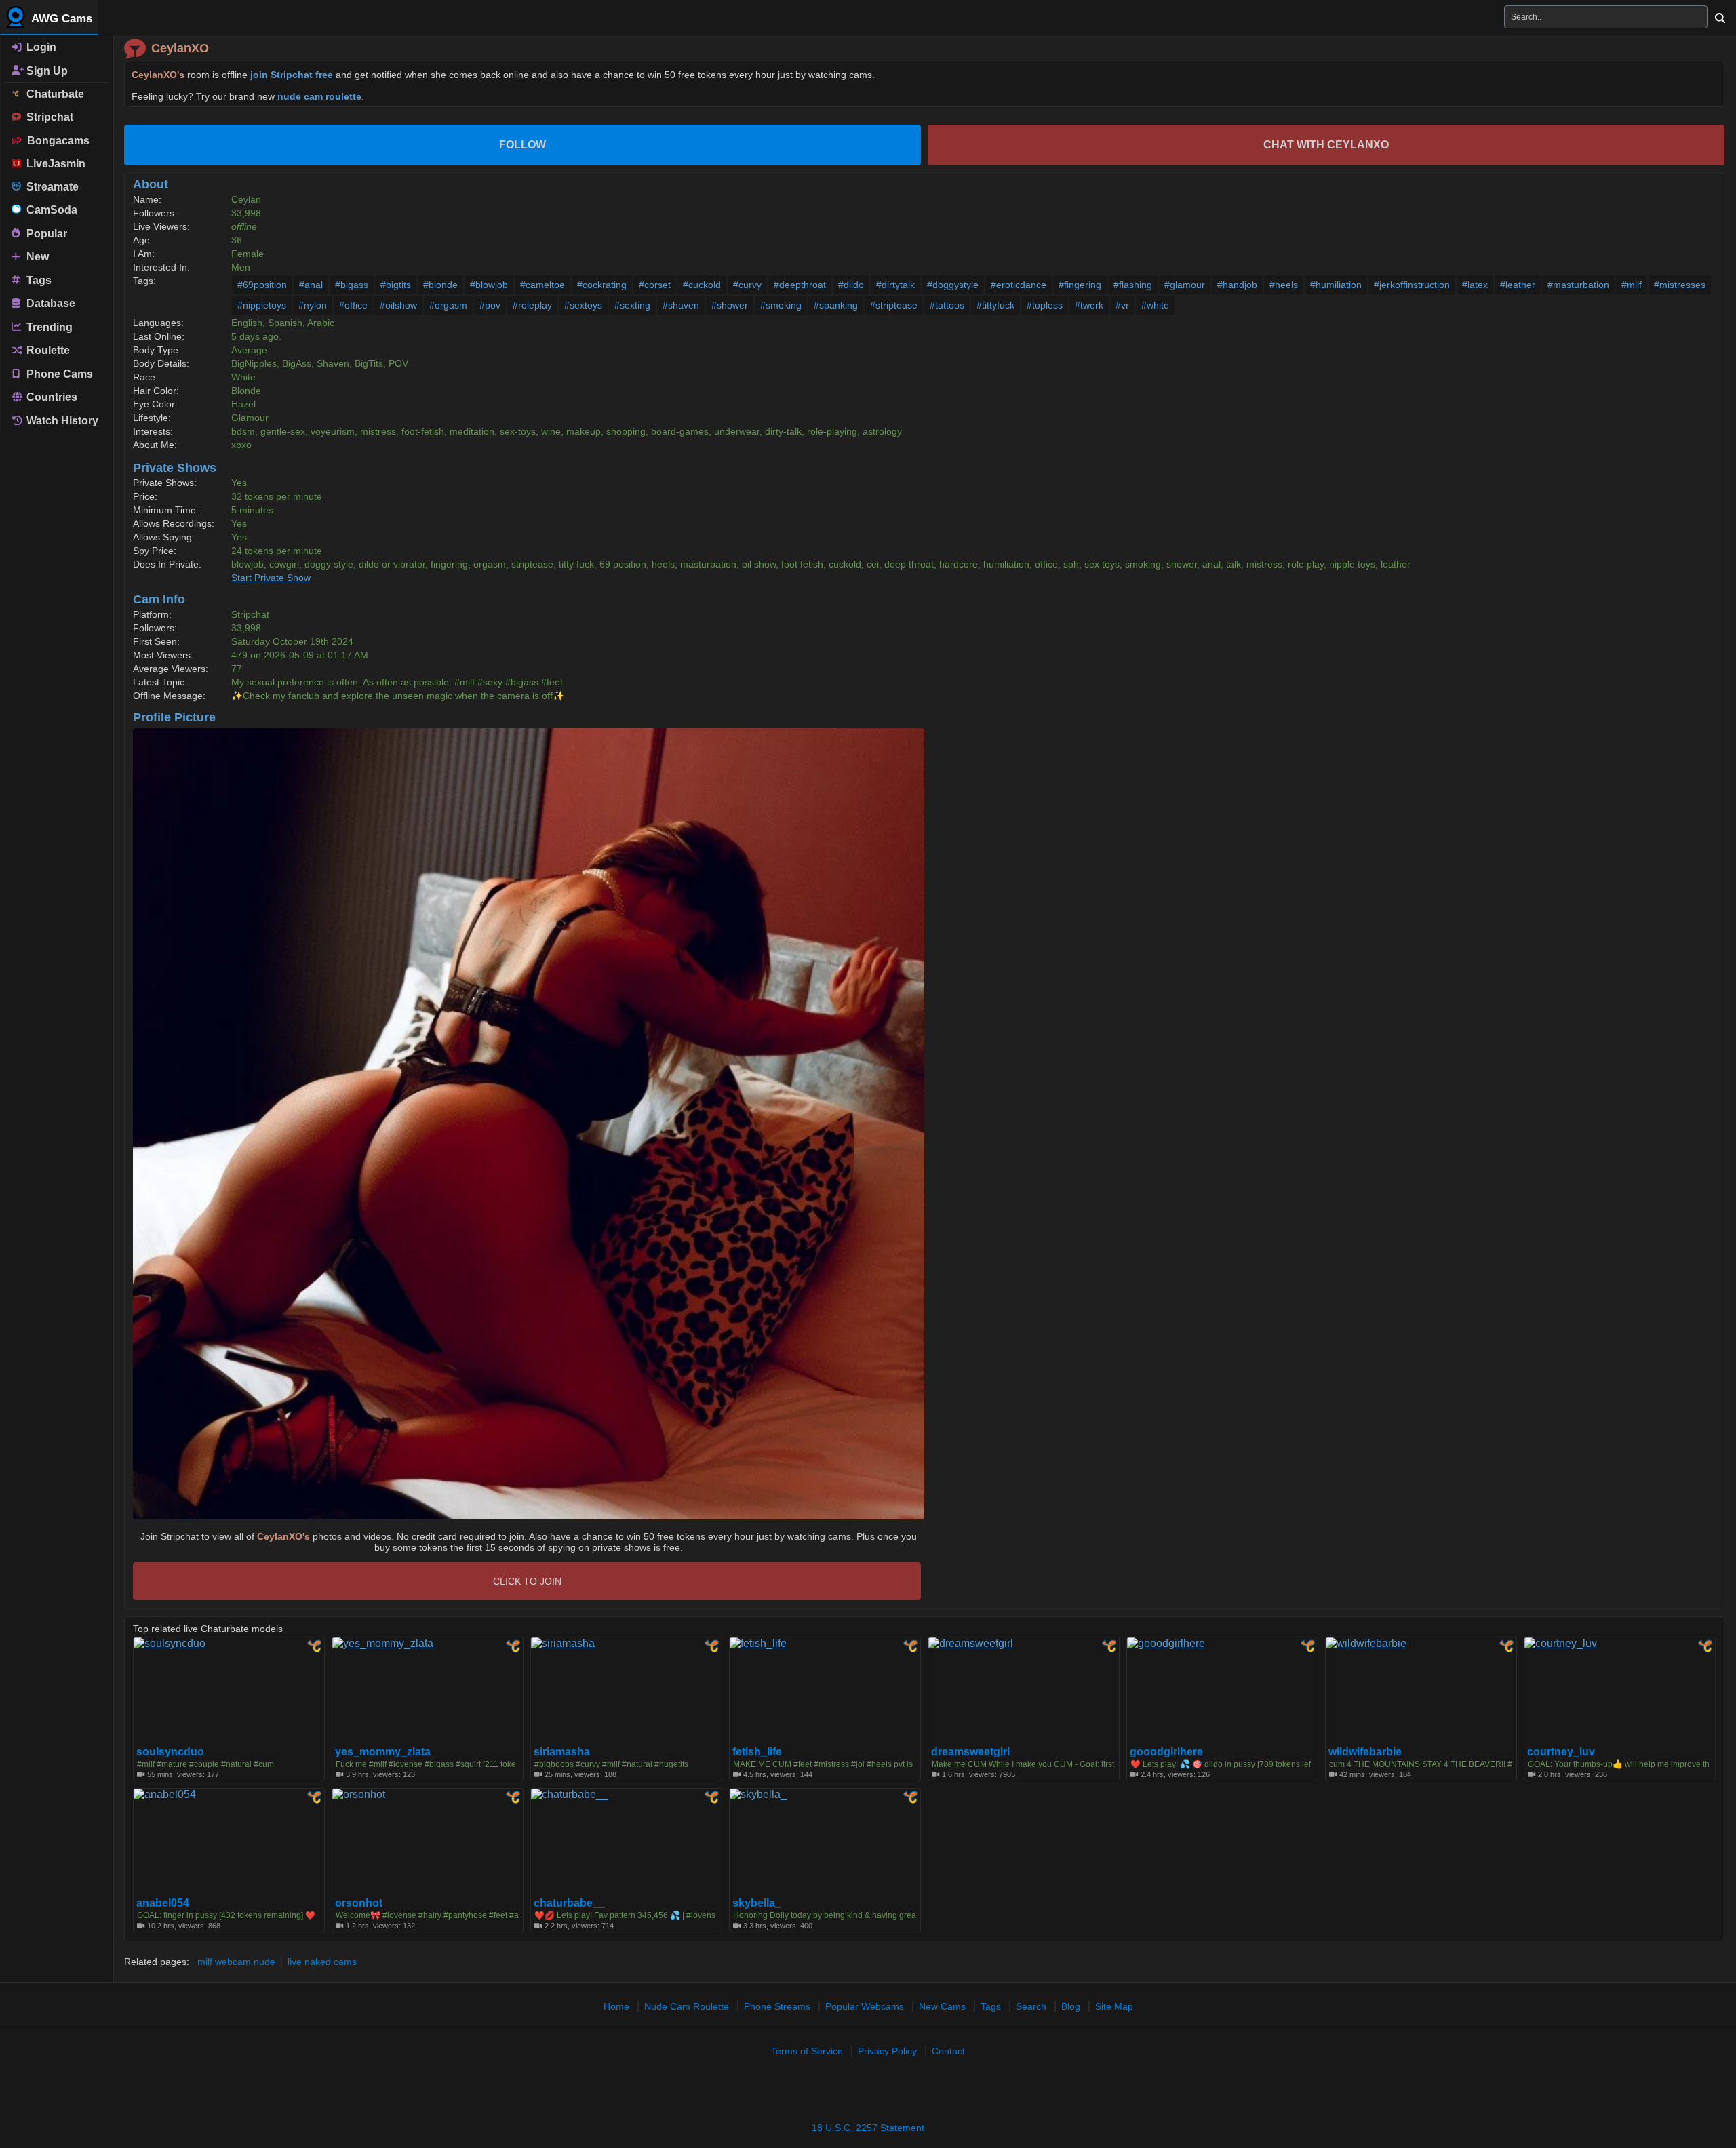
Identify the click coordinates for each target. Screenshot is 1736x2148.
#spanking (836, 305)
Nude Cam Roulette (687, 2006)
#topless (1045, 305)
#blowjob (489, 285)
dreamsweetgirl (970, 1752)
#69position (262, 285)
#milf (1632, 285)
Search (1031, 2006)
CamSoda (49, 210)
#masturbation (1578, 285)
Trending (48, 326)
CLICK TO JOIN (527, 1581)
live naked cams (322, 1962)
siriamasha (562, 1752)
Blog (1071, 2006)
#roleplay (532, 305)
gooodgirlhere (1166, 1752)
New (36, 257)
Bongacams (56, 141)
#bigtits (396, 285)
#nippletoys (262, 305)
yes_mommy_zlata (383, 1752)
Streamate (50, 187)
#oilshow (398, 305)
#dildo (851, 285)
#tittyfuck (995, 305)
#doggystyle (953, 285)
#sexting (632, 305)
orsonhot (359, 1903)
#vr (1122, 305)
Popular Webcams (865, 2006)
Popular (45, 233)
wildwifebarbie (1365, 1752)
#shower (730, 305)
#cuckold (702, 285)
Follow (522, 145)
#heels (1284, 285)
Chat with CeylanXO (1326, 145)
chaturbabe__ (569, 1903)
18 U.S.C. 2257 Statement (868, 2128)
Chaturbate (53, 94)
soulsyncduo (170, 1752)
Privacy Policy (887, 2051)
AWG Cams (60, 19)
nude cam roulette (319, 96)
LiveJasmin (53, 164)
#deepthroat (800, 285)
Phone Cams (58, 373)
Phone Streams (777, 2006)
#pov (490, 305)
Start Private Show (271, 578)
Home (616, 2006)
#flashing (1133, 285)
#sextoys (583, 305)
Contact (948, 2051)
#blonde (440, 285)
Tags (38, 280)
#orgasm (448, 305)
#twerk (1089, 305)
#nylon (313, 305)
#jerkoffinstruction (1412, 285)
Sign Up (46, 70)
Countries (51, 397)
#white (1155, 305)
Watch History (61, 421)
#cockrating (602, 285)
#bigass (352, 285)
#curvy (747, 285)
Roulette (47, 350)
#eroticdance (1019, 285)
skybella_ (757, 1903)
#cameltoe (542, 285)
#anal (311, 285)
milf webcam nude (236, 1962)
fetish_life (757, 1752)
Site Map (1114, 2006)
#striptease (894, 305)
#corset (655, 285)
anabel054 (163, 1903)
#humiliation (1336, 285)
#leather (1518, 285)
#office (353, 305)
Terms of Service (807, 2051)
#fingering (1080, 285)
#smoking (781, 305)
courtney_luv (1561, 1752)
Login (40, 47)
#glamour (1185, 285)
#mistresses (1680, 285)
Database (50, 303)
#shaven (681, 305)
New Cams (942, 2006)
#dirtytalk (895, 285)
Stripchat (47, 117)
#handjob (1237, 285)
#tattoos (947, 305)
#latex (1475, 285)
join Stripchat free (292, 75)
